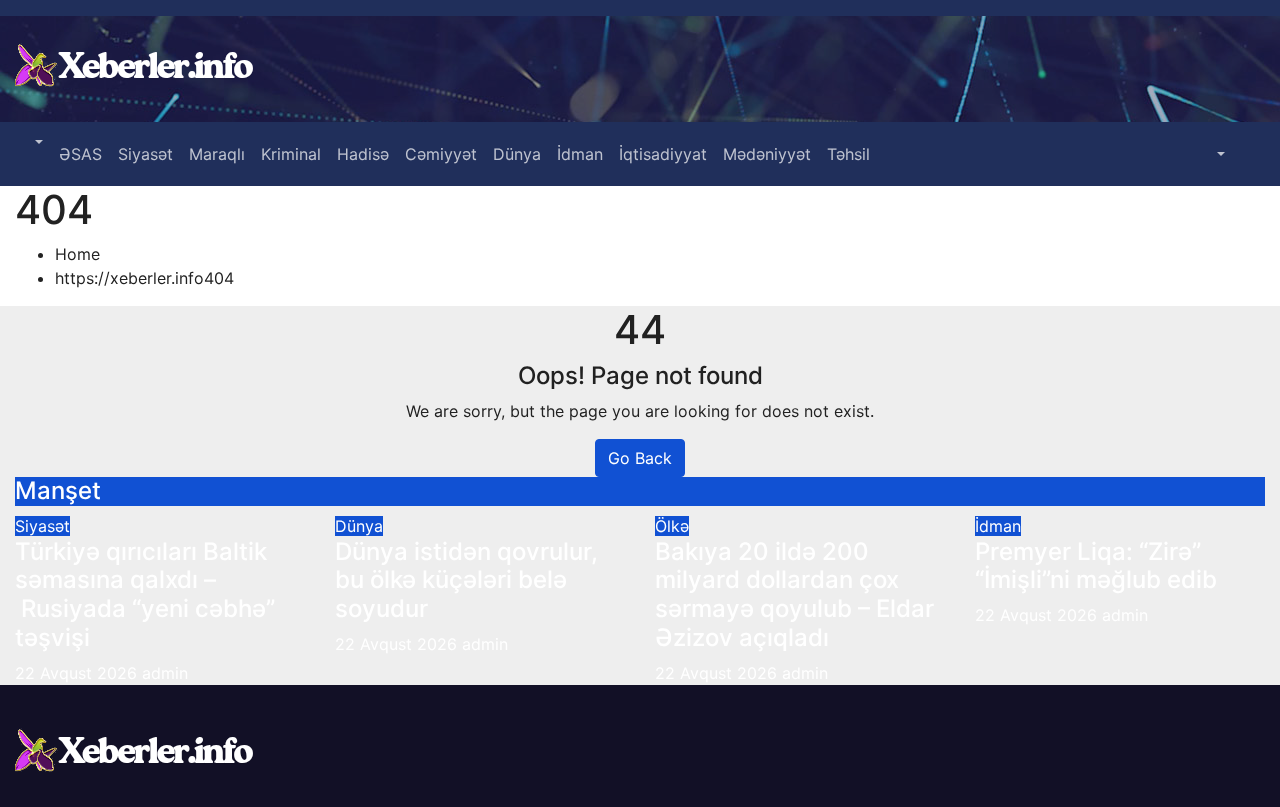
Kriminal (291, 154)
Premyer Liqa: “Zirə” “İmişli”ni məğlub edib (1096, 566)
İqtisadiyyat (663, 154)
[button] (37, 142)
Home (77, 254)
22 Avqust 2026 (78, 673)
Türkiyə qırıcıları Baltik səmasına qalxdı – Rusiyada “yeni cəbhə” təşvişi (145, 594)
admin (165, 673)
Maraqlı (217, 154)
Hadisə (363, 154)
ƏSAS (80, 154)
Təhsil (848, 154)
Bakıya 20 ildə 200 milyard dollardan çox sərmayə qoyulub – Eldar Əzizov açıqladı (794, 594)
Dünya (517, 154)
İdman (580, 154)
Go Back (640, 458)
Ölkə (672, 526)
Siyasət (145, 154)
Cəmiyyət (441, 154)
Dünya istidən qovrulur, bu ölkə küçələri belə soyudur (466, 580)
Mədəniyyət (767, 154)
